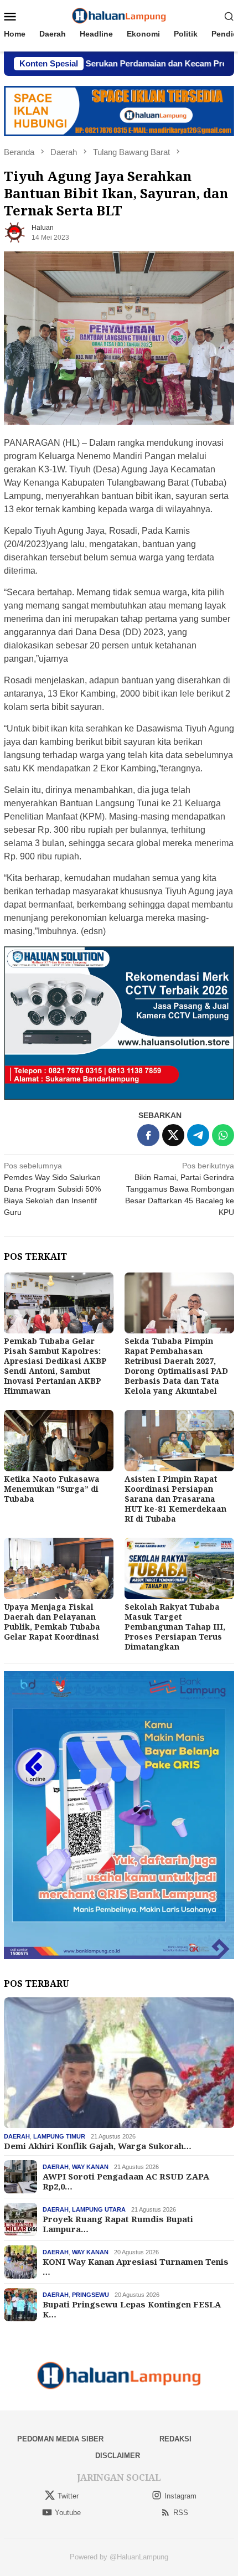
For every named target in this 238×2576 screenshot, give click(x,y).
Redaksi (175, 2439)
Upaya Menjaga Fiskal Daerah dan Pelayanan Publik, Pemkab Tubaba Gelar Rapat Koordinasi (52, 1622)
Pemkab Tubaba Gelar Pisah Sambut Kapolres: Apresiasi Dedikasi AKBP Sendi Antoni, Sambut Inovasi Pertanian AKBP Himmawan (55, 1366)
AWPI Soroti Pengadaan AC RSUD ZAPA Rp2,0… (126, 2181)
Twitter (68, 2496)
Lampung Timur (59, 2136)
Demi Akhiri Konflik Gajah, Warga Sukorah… (98, 2146)
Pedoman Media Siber (60, 2439)
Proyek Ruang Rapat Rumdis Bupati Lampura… (118, 2224)
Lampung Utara (99, 2209)
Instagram (180, 2496)
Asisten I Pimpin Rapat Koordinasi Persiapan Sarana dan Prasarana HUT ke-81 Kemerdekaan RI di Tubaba (175, 1499)
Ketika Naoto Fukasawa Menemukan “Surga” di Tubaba (52, 1489)
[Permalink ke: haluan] (15, 232)
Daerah (17, 2136)
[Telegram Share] (198, 1135)
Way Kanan (90, 2167)
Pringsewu (90, 2295)
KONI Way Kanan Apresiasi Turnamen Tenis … (136, 2266)
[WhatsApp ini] (223, 1135)
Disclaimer (118, 2456)
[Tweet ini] (173, 1135)
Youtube (68, 2513)
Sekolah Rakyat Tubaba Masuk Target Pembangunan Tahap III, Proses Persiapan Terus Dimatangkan (175, 1627)
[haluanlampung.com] (119, 16)
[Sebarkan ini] (148, 1135)
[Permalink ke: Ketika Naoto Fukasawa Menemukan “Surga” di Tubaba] (59, 1441)
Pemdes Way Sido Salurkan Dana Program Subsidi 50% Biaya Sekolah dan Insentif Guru (52, 1189)
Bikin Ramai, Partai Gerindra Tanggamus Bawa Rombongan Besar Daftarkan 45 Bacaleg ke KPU (180, 1189)
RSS (181, 2513)
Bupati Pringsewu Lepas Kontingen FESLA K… (132, 2309)
